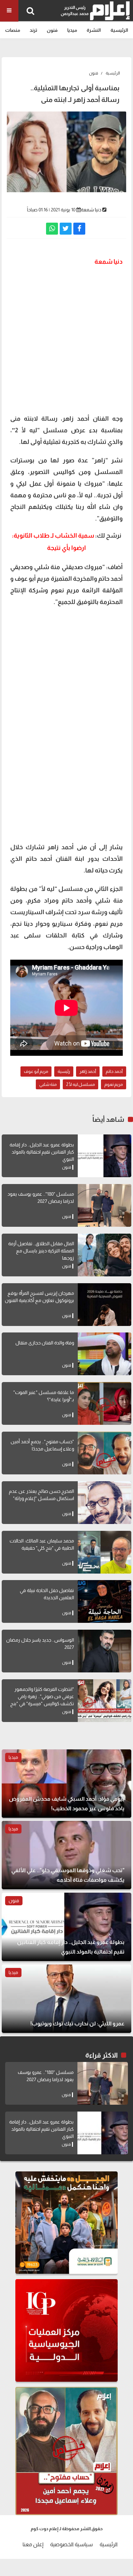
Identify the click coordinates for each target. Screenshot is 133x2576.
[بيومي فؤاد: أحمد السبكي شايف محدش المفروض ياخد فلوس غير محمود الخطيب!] (66, 1784)
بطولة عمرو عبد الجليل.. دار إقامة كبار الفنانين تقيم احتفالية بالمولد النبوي (42, 1152)
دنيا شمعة (91, 210)
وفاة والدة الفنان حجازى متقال (45, 1343)
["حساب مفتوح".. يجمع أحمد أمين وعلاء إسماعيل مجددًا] (105, 1453)
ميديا (72, 30)
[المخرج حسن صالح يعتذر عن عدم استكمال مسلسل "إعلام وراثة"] (105, 1503)
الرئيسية (119, 30)
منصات (13, 30)
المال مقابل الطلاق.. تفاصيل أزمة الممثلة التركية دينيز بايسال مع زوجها (41, 1251)
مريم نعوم (114, 1084)
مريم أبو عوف (36, 1071)
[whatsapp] (52, 229)
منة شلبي (48, 1084)
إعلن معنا (33, 2544)
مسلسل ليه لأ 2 (80, 1084)
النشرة (94, 30)
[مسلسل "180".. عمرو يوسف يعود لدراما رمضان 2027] (105, 1205)
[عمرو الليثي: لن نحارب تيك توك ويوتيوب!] (66, 1999)
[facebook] (79, 229)
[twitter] (66, 229)
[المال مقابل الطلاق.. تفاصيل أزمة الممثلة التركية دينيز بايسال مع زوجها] (105, 1255)
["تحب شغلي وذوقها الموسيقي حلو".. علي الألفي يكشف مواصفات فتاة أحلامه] (66, 1855)
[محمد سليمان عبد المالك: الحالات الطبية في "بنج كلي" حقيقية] (105, 1552)
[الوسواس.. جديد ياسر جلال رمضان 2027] (105, 1651)
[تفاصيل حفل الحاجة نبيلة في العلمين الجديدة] (105, 1601)
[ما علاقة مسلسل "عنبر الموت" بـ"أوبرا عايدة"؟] (105, 1403)
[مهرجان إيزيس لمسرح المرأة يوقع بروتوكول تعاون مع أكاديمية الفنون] (105, 1305)
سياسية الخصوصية (71, 2544)
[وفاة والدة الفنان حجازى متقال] (105, 1354)
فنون (52, 30)
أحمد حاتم (114, 1071)
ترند (33, 30)
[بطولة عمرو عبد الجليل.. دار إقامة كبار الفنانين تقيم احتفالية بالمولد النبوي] (105, 1156)
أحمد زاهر (88, 1071)
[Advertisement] (66, 339)
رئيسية (64, 1071)
